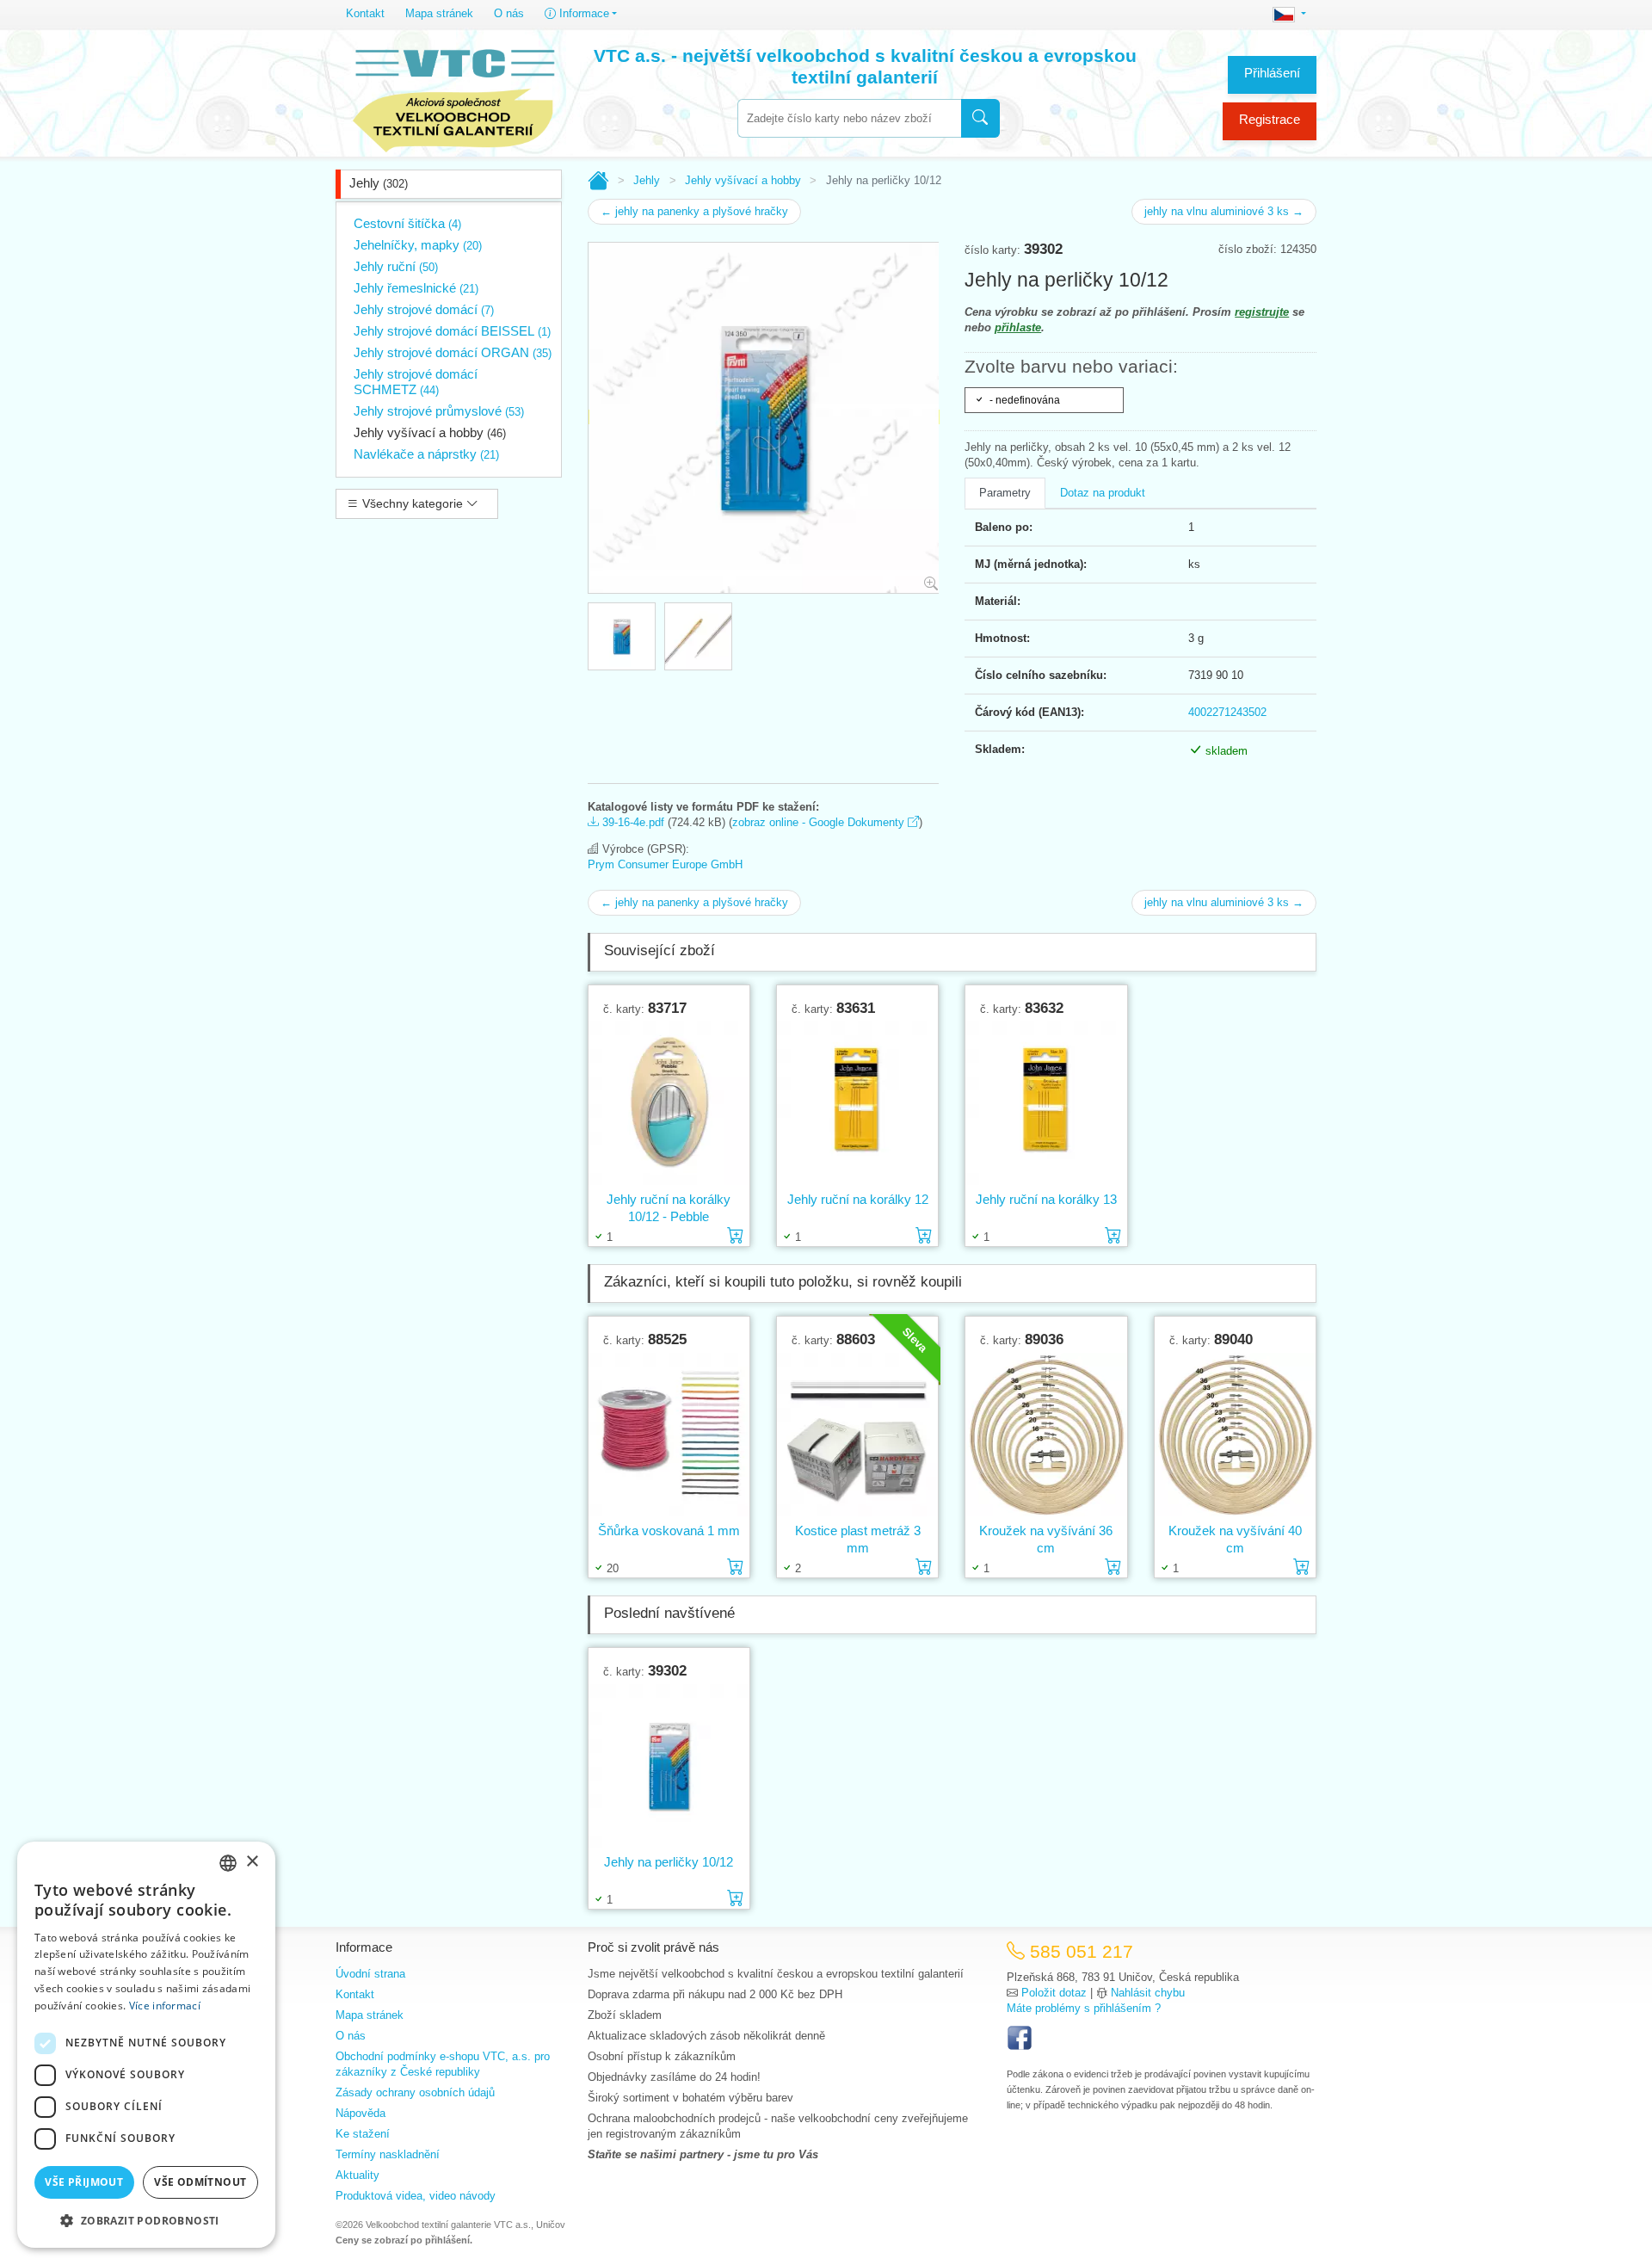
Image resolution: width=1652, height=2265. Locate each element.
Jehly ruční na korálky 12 (858, 1199)
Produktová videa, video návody (416, 2196)
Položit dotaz (1054, 1993)
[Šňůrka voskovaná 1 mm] (669, 1435)
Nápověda (361, 2113)
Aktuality (358, 2175)
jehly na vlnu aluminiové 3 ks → (1224, 211)
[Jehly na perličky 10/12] (669, 1766)
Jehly (379, 183)
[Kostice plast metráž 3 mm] (857, 1435)
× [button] (252, 1862)
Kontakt (365, 13)
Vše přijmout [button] (84, 2182)
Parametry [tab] (1005, 493)
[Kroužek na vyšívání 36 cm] (1046, 1435)
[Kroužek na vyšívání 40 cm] (1235, 1435)
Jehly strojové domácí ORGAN (453, 352)
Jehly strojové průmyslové (439, 411)
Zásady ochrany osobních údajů (415, 2092)
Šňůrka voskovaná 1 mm (669, 1531)
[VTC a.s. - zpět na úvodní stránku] (453, 96)
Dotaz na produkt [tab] (1103, 493)
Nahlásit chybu (1148, 1993)
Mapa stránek (439, 13)
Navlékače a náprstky (426, 454)
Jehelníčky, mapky (418, 245)
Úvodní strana (370, 1974)
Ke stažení (363, 2134)
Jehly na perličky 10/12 (669, 1862)
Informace (583, 13)
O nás (509, 13)
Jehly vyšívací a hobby (430, 432)
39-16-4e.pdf (632, 822)
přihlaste (1018, 327)
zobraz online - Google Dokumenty (820, 822)
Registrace (1270, 119)
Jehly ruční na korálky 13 (1046, 1199)
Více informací (165, 2006)
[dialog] (146, 2045)
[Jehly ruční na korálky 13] (1046, 1104)
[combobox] (849, 118)
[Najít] (980, 118)
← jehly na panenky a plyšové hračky (694, 211)
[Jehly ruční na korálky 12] (857, 1104)
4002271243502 (1227, 712)
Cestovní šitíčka (407, 223)
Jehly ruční (396, 266)
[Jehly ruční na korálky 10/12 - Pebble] (669, 1104)
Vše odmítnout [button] (200, 2182)
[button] (146, 2220)
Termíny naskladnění (388, 2154)
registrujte (1262, 312)
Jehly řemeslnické (416, 288)
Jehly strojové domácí (424, 309)
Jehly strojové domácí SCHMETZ (416, 382)
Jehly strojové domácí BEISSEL (452, 331)
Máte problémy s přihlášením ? (1084, 2008)
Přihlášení (1272, 73)
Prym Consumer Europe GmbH (665, 864)
